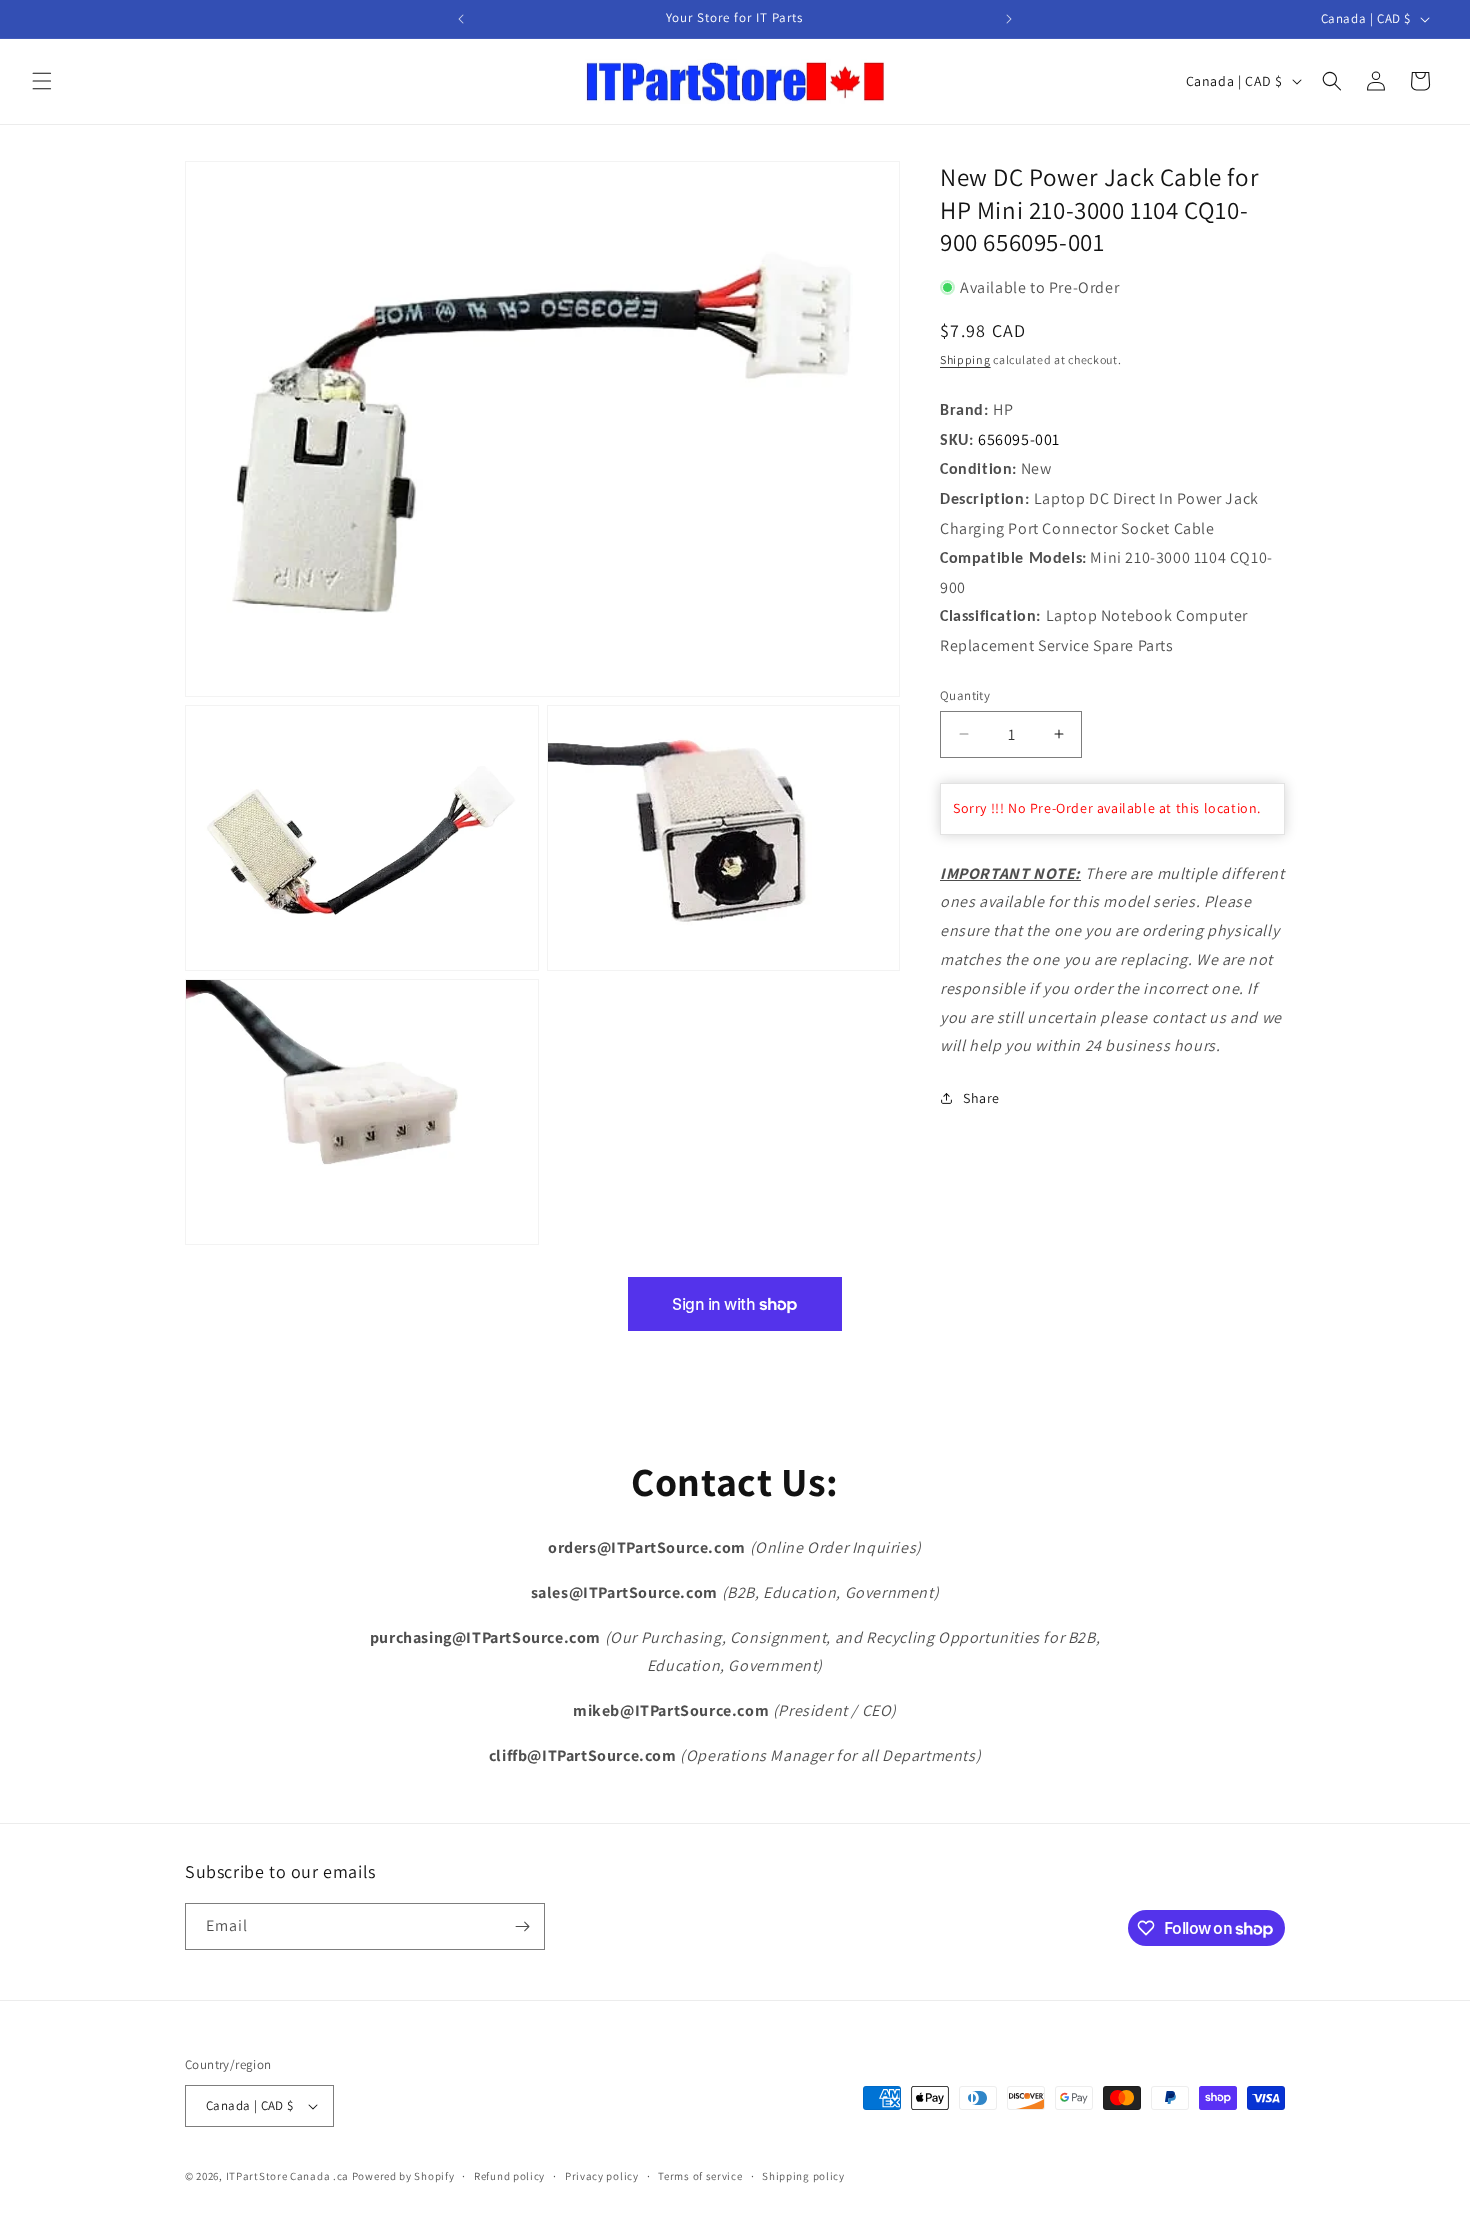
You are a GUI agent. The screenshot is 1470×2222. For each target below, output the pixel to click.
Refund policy (509, 2176)
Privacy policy (602, 2176)
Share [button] (981, 1097)
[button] (42, 81)
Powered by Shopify (403, 2176)
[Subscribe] (522, 1926)
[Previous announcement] (461, 19)
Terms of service (700, 2176)
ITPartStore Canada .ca (287, 2176)
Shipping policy (803, 2176)
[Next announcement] (1009, 19)
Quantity (965, 694)
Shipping (965, 359)
